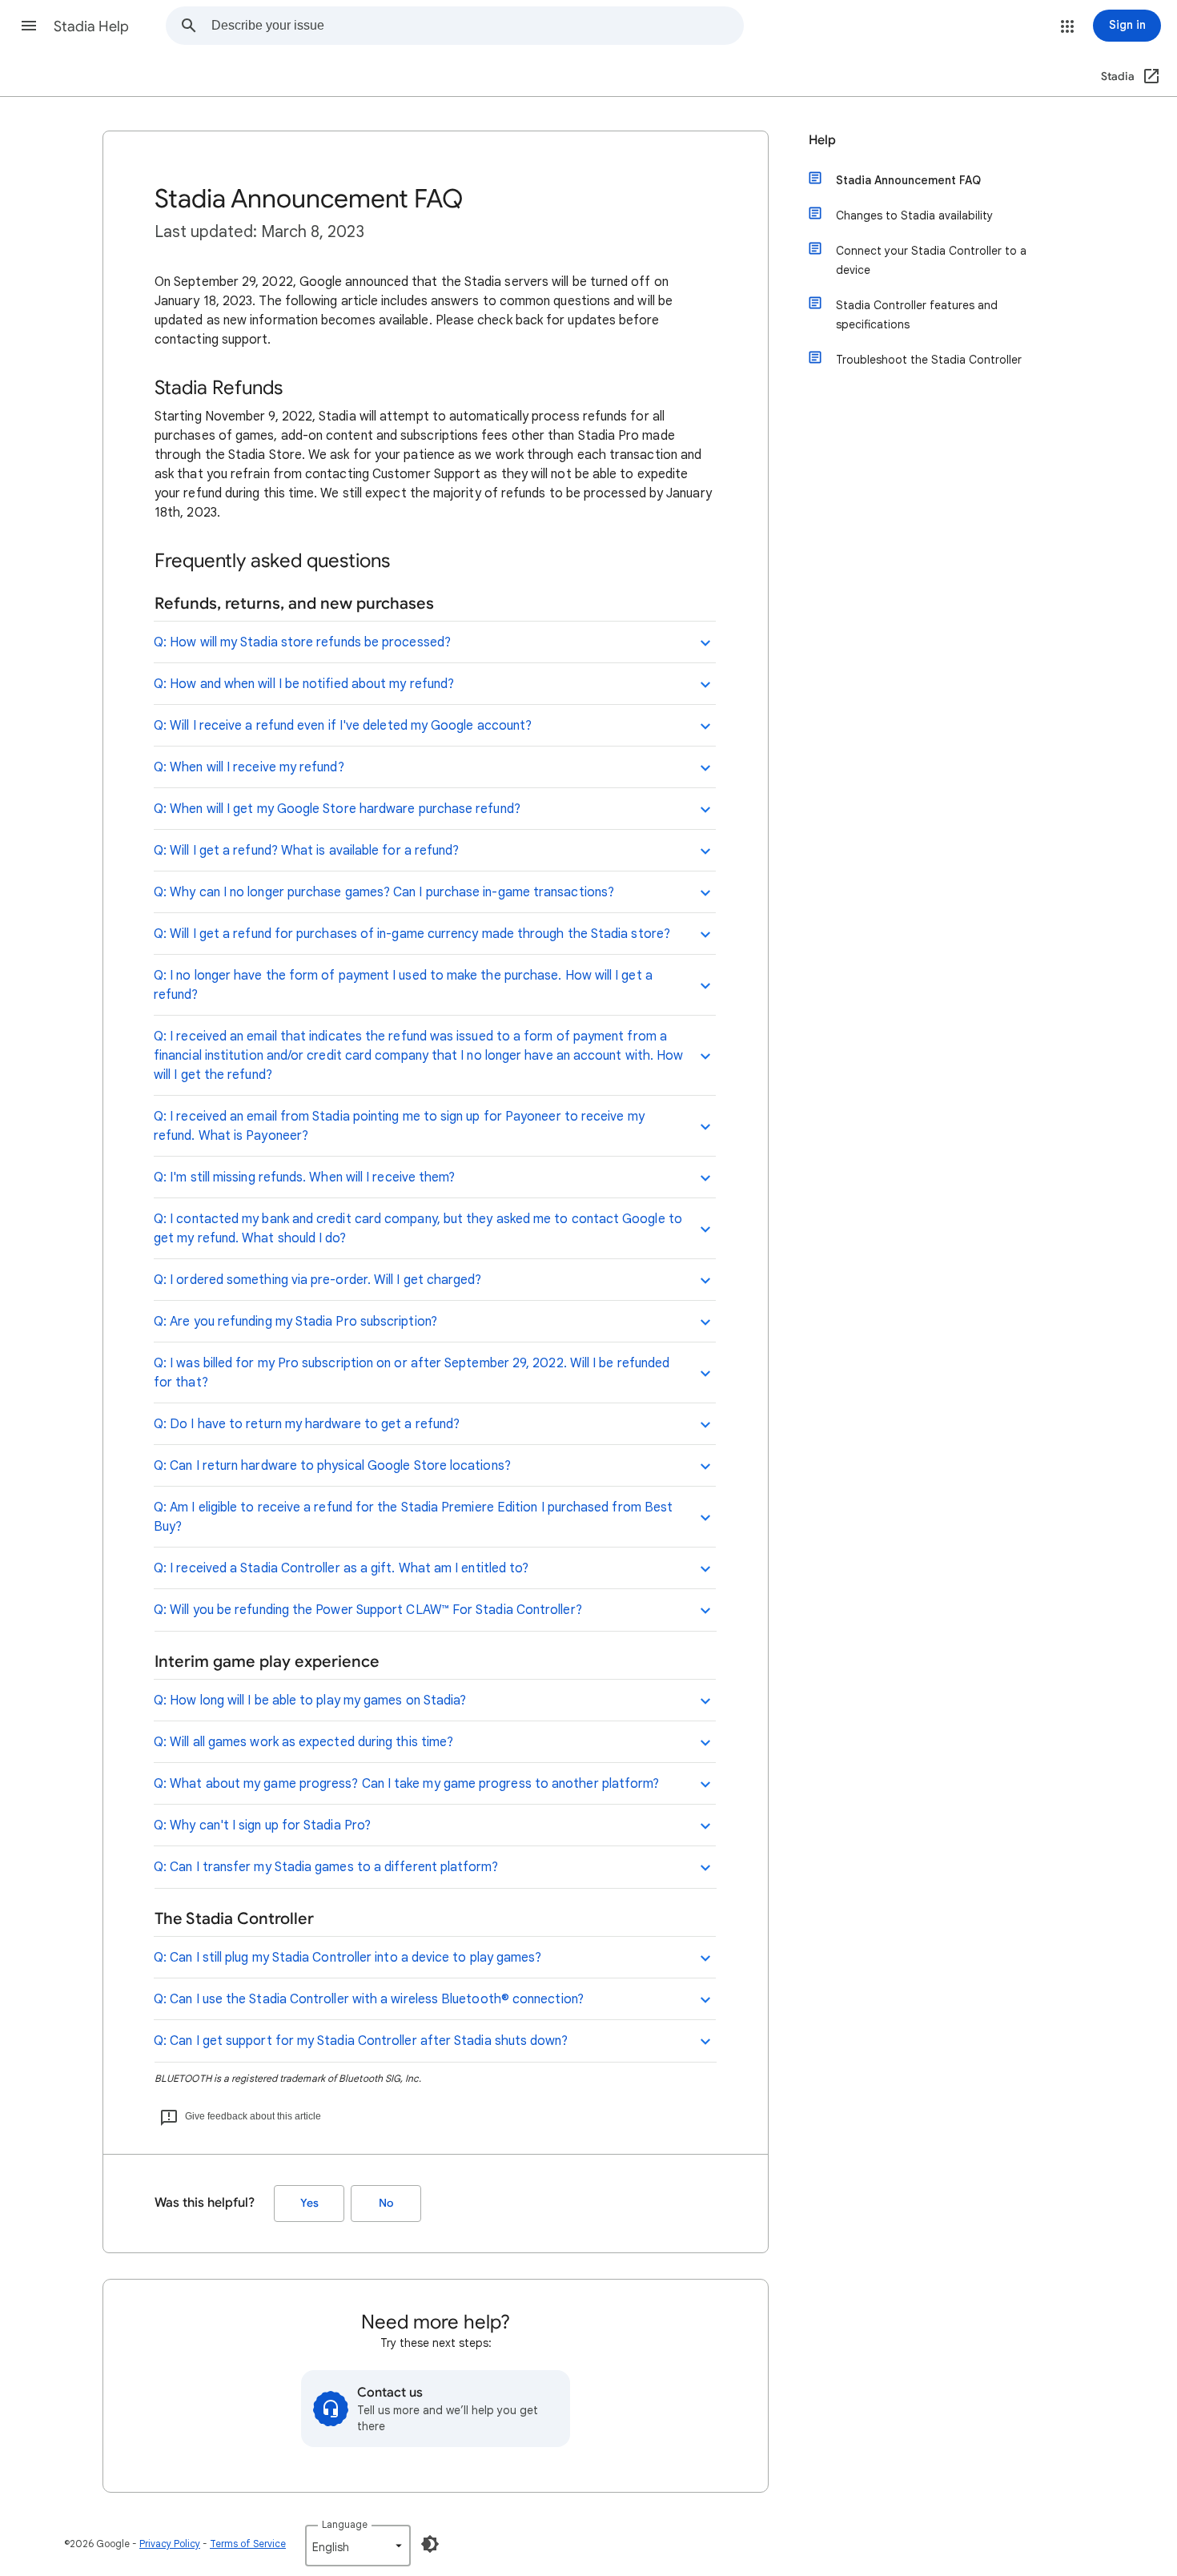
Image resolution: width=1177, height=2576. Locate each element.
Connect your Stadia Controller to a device (931, 260)
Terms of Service (248, 2544)
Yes (309, 2203)
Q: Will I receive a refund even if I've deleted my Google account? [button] (343, 726)
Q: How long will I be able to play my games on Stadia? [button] (310, 1701)
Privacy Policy (170, 2544)
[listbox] (358, 2546)
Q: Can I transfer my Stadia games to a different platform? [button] (326, 1867)
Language (345, 2524)
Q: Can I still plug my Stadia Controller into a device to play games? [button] (348, 1958)
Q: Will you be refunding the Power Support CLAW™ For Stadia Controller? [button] (368, 1610)
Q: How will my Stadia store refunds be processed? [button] (302, 642)
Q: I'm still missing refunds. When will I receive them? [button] (304, 1177)
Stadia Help (91, 26)
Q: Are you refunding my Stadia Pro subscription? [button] (295, 1322)
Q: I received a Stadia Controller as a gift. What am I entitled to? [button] (341, 1568)
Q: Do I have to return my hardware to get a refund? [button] (307, 1424)
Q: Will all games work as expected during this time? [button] (303, 1742)
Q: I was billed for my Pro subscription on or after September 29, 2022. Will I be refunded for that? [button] (412, 1373)
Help (822, 140)
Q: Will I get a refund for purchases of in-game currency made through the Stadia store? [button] (412, 934)
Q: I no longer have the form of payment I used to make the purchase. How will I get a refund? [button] (403, 985)
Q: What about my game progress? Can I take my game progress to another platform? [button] (406, 1784)
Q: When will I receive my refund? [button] (249, 767)
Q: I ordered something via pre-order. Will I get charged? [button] (318, 1280)
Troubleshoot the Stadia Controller (929, 360)
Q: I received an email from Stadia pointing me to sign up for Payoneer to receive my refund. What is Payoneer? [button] (399, 1126)
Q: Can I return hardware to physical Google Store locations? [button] (332, 1466)
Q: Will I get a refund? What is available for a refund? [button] (306, 851)
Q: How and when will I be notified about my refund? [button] (304, 684)
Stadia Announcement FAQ (908, 180)
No (386, 2203)
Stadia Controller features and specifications (917, 315)
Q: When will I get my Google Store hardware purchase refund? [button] (337, 809)
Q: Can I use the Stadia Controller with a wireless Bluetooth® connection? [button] (369, 1999)
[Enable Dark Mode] (430, 2544)
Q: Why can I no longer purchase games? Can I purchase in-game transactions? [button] (384, 892)
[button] (29, 26)
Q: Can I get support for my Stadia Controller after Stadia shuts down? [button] (361, 2041)
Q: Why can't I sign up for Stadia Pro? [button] (262, 1825)
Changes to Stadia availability (914, 215)
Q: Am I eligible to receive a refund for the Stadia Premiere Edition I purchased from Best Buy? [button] (413, 1517)
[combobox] (477, 26)
